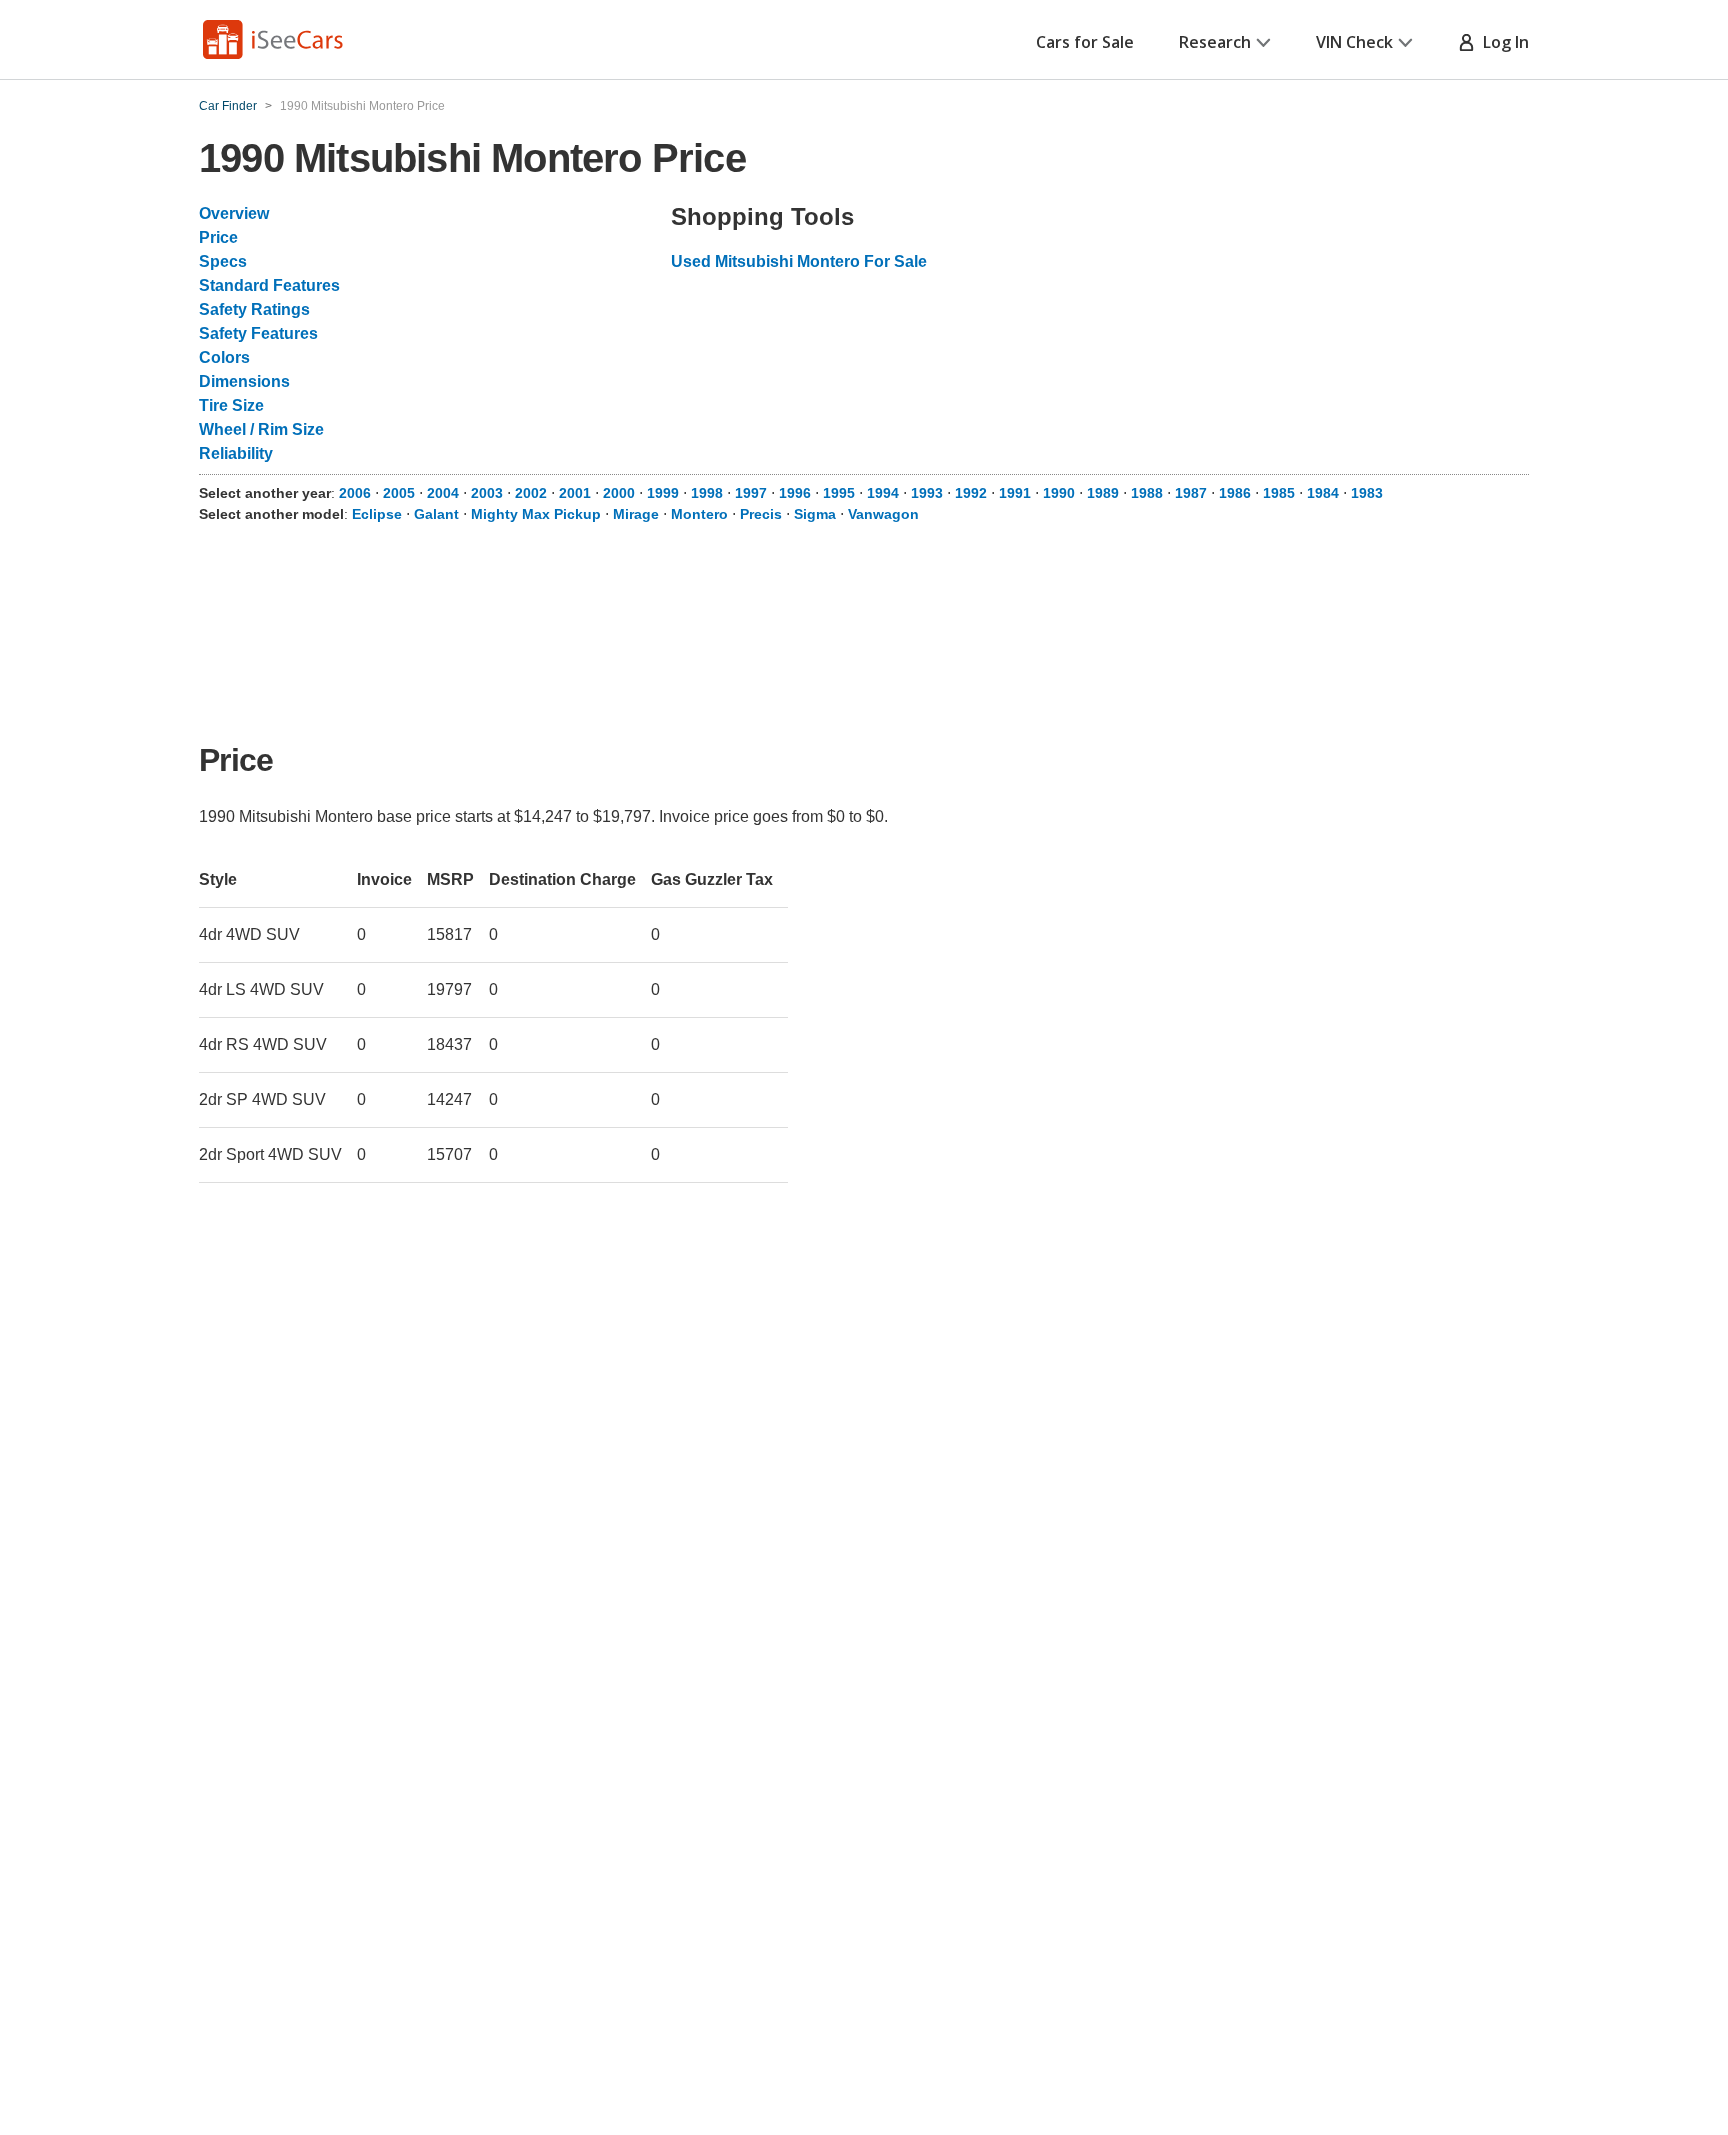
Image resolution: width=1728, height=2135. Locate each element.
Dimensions (244, 381)
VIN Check (1354, 42)
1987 (1191, 493)
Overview (234, 213)
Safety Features (258, 333)
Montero (699, 514)
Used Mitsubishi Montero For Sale (799, 261)
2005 (399, 493)
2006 (355, 493)
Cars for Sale (1085, 42)
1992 (971, 493)
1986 (1235, 493)
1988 (1147, 493)
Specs (223, 261)
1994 (883, 493)
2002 (531, 493)
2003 (487, 493)
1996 (795, 493)
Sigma (815, 514)
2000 (619, 493)
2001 (575, 493)
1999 (663, 493)
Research (1215, 42)
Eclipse (377, 514)
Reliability (236, 453)
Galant (436, 514)
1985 (1279, 493)
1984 (1323, 493)
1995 (839, 493)
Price (218, 237)
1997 (751, 493)
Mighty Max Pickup (536, 514)
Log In (1502, 42)
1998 (707, 493)
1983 (1367, 493)
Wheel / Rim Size (261, 429)
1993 (927, 493)
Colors (224, 357)
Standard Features (269, 285)
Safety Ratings (254, 309)
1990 (1059, 493)
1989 (1103, 493)
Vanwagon (883, 514)
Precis (761, 514)
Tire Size (231, 405)
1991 (1015, 493)
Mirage (636, 514)
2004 (443, 493)
